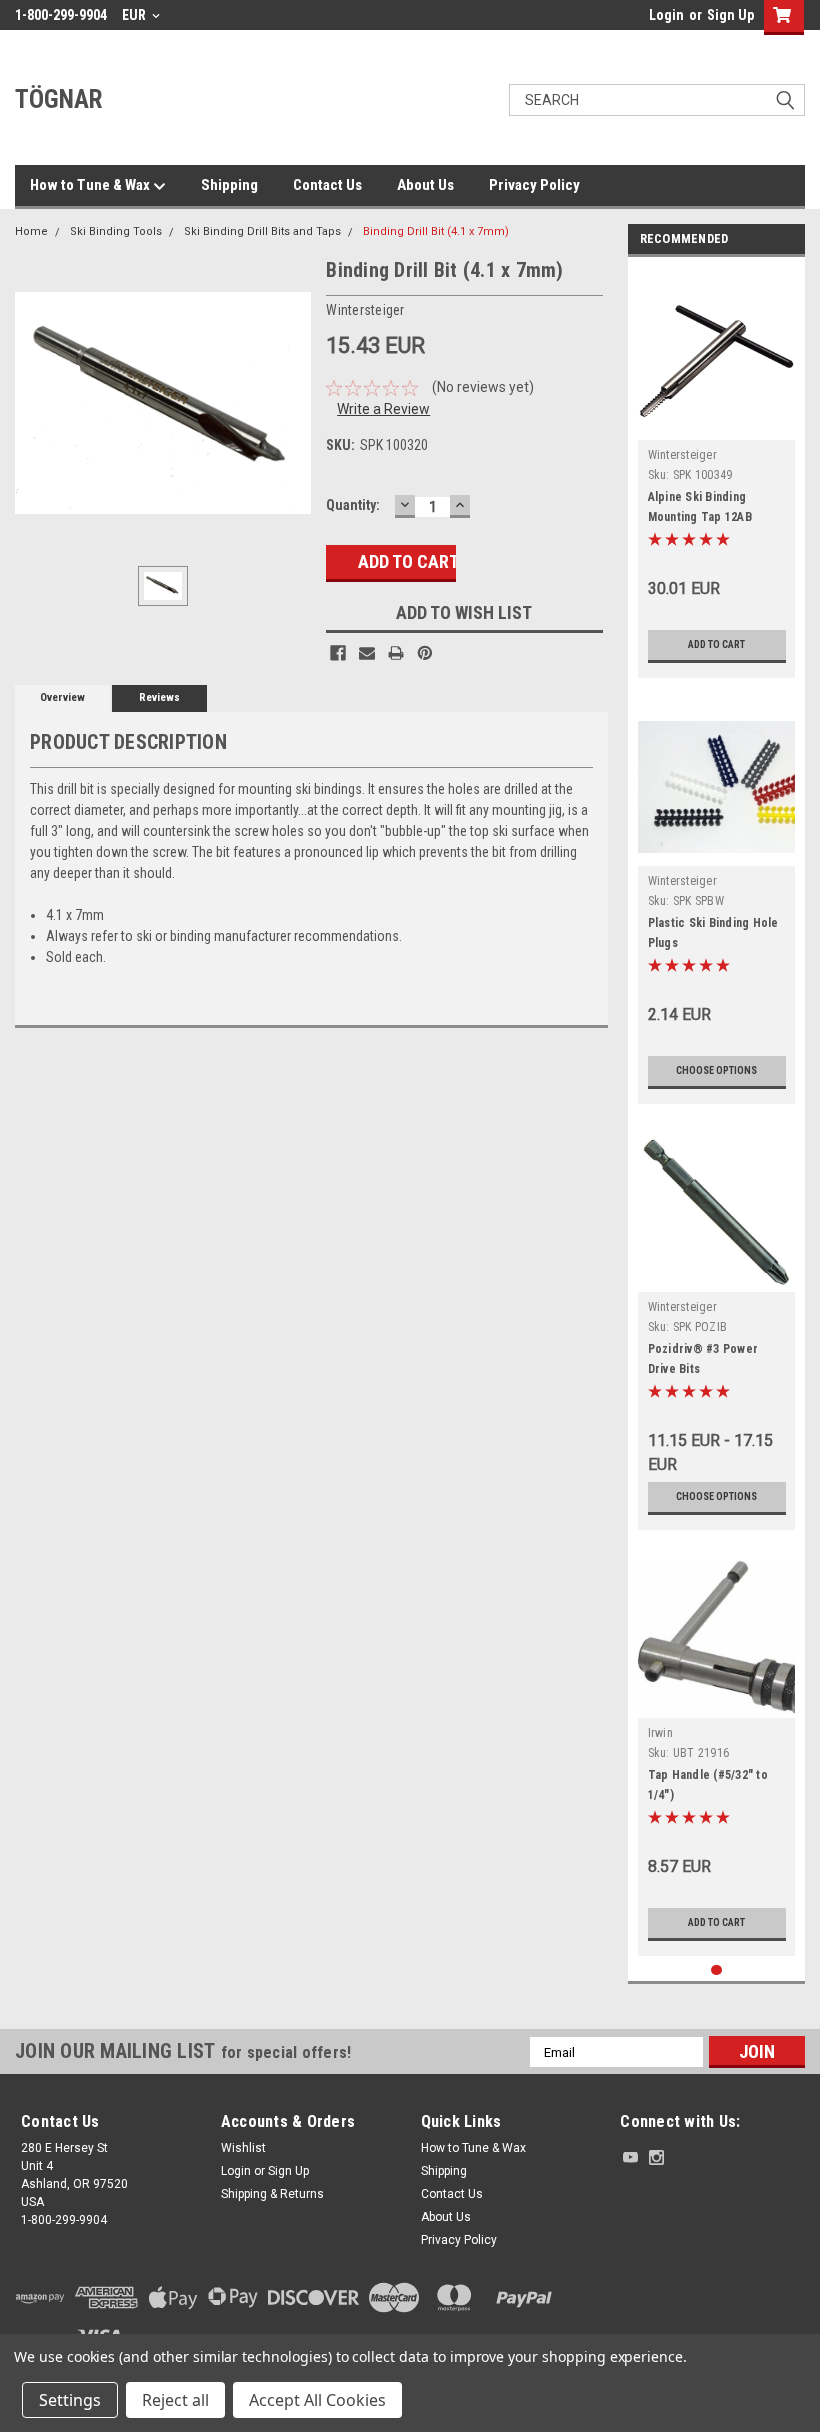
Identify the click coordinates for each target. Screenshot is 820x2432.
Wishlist (243, 2148)
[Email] (367, 653)
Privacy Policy (534, 185)
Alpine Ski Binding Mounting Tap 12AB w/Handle (700, 517)
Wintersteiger (682, 455)
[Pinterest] (425, 653)
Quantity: (353, 505)
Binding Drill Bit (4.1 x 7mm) (436, 231)
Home (31, 231)
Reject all (175, 2400)
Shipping (229, 185)
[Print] (396, 653)
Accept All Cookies (317, 2400)
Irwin (660, 1733)
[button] (710, 2319)
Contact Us (327, 185)
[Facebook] (338, 653)
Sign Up (730, 15)
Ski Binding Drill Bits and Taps (262, 231)
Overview (62, 697)
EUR (135, 15)
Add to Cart (716, 644)
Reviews (159, 697)
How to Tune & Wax (91, 185)
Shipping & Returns (272, 2194)
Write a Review (383, 409)
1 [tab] (716, 1970)
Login (666, 15)
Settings (70, 2400)
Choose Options (716, 1070)
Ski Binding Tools (116, 231)
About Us (425, 185)
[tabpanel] (717, 472)
